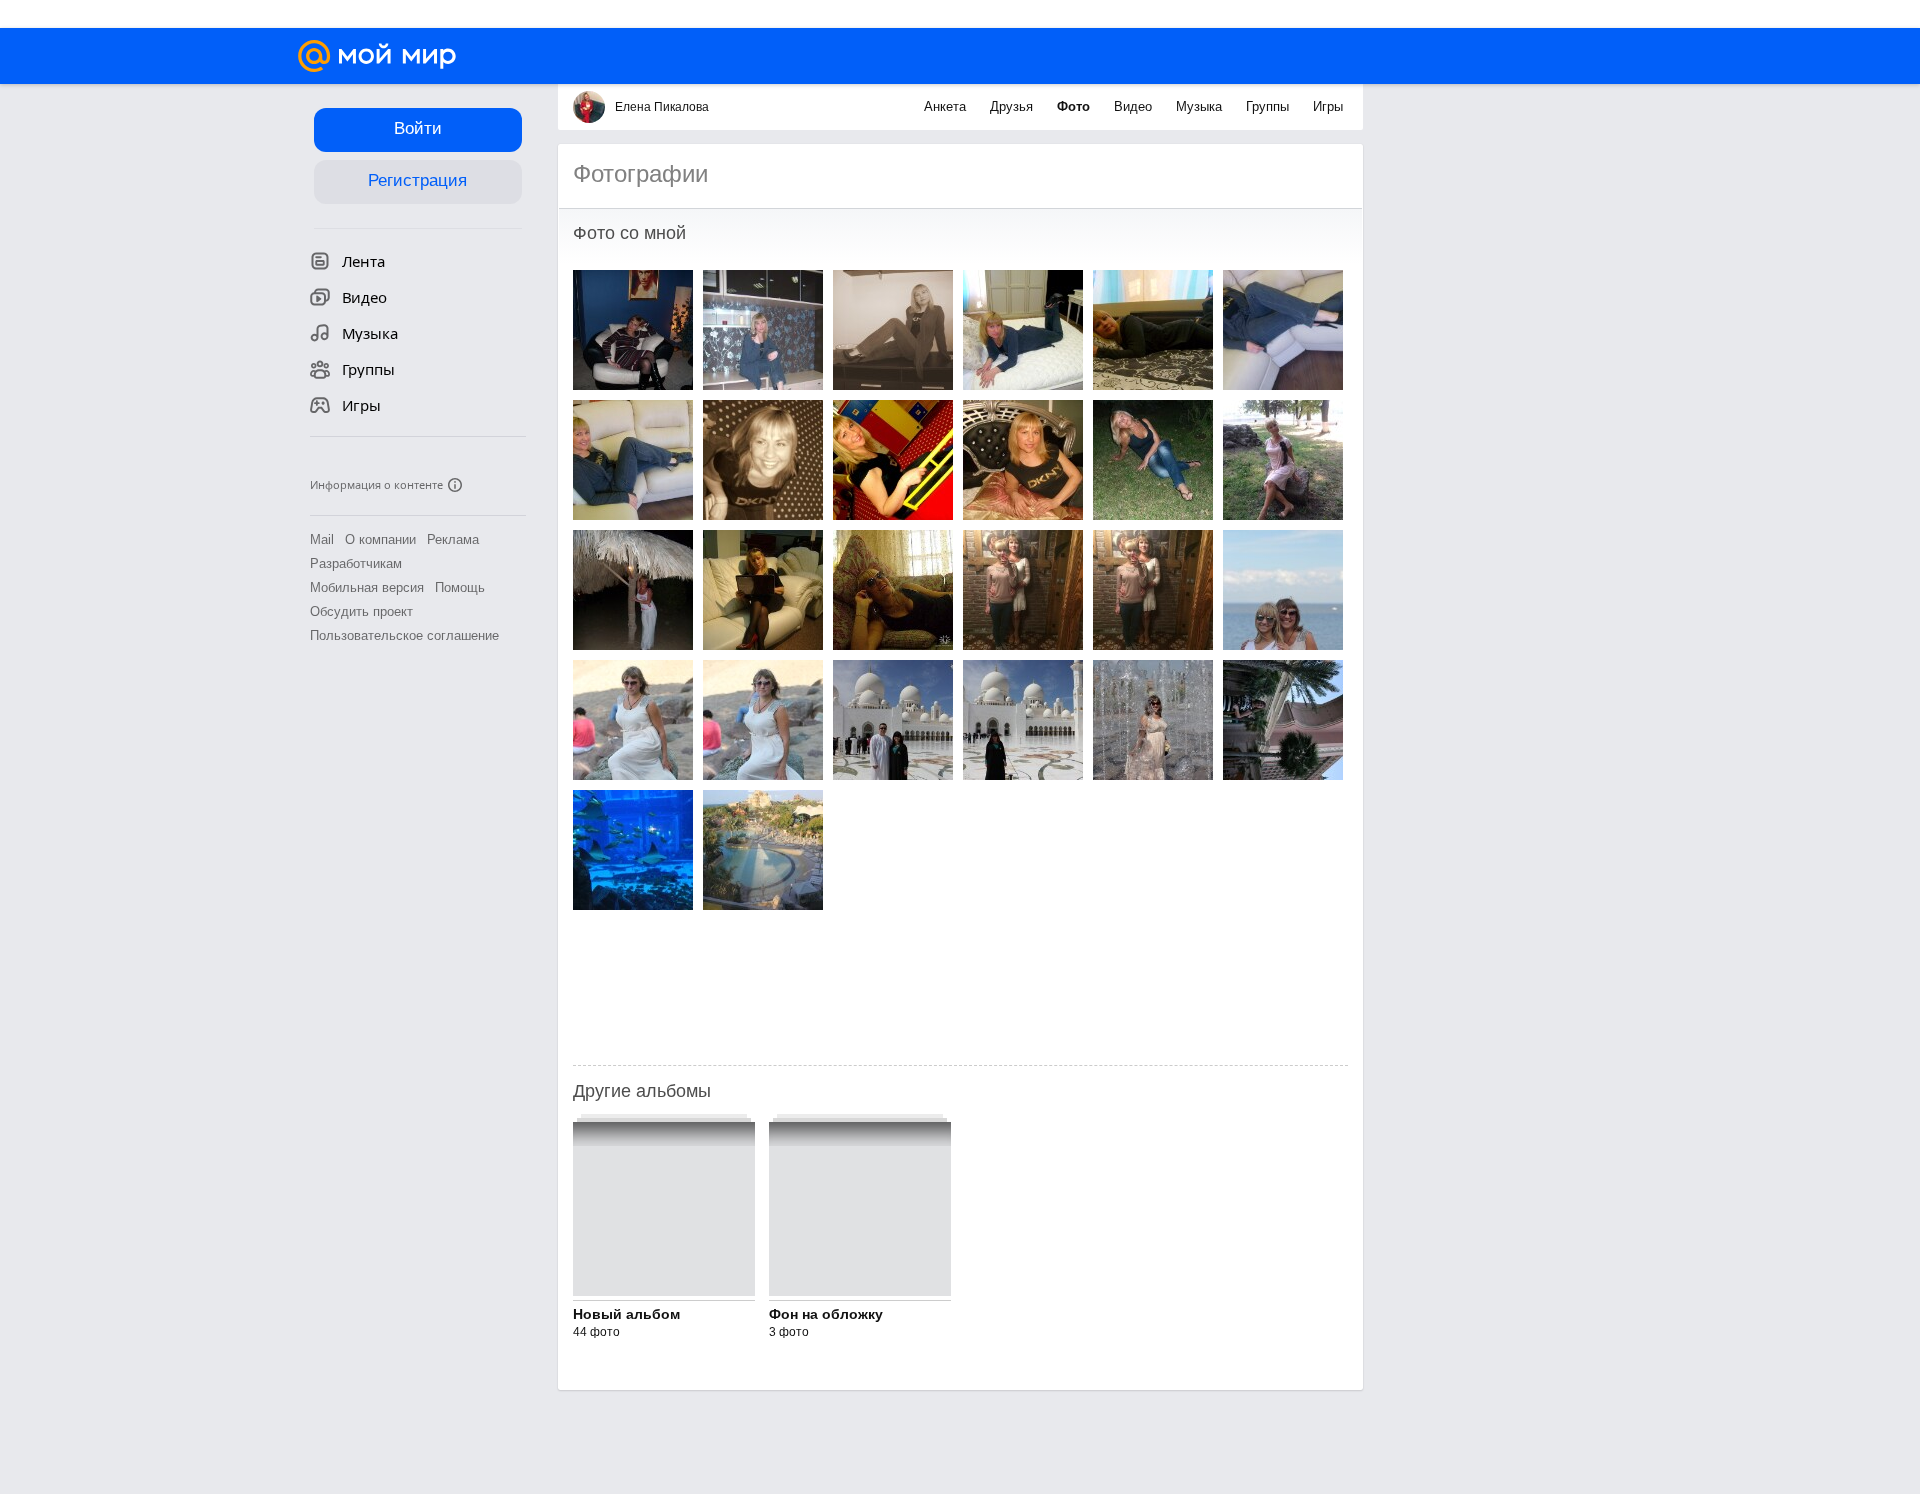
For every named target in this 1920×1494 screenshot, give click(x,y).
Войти (418, 128)
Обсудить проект (361, 611)
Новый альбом (626, 1314)
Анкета (947, 106)
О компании (380, 539)
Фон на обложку (826, 1314)
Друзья (1013, 106)
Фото (1075, 106)
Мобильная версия (367, 587)
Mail (322, 539)
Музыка (1201, 106)
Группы (1269, 106)
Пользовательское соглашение (404, 635)
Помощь (460, 587)
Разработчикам (356, 563)
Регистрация (417, 180)
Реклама (453, 539)
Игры (1328, 106)
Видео (1135, 106)
